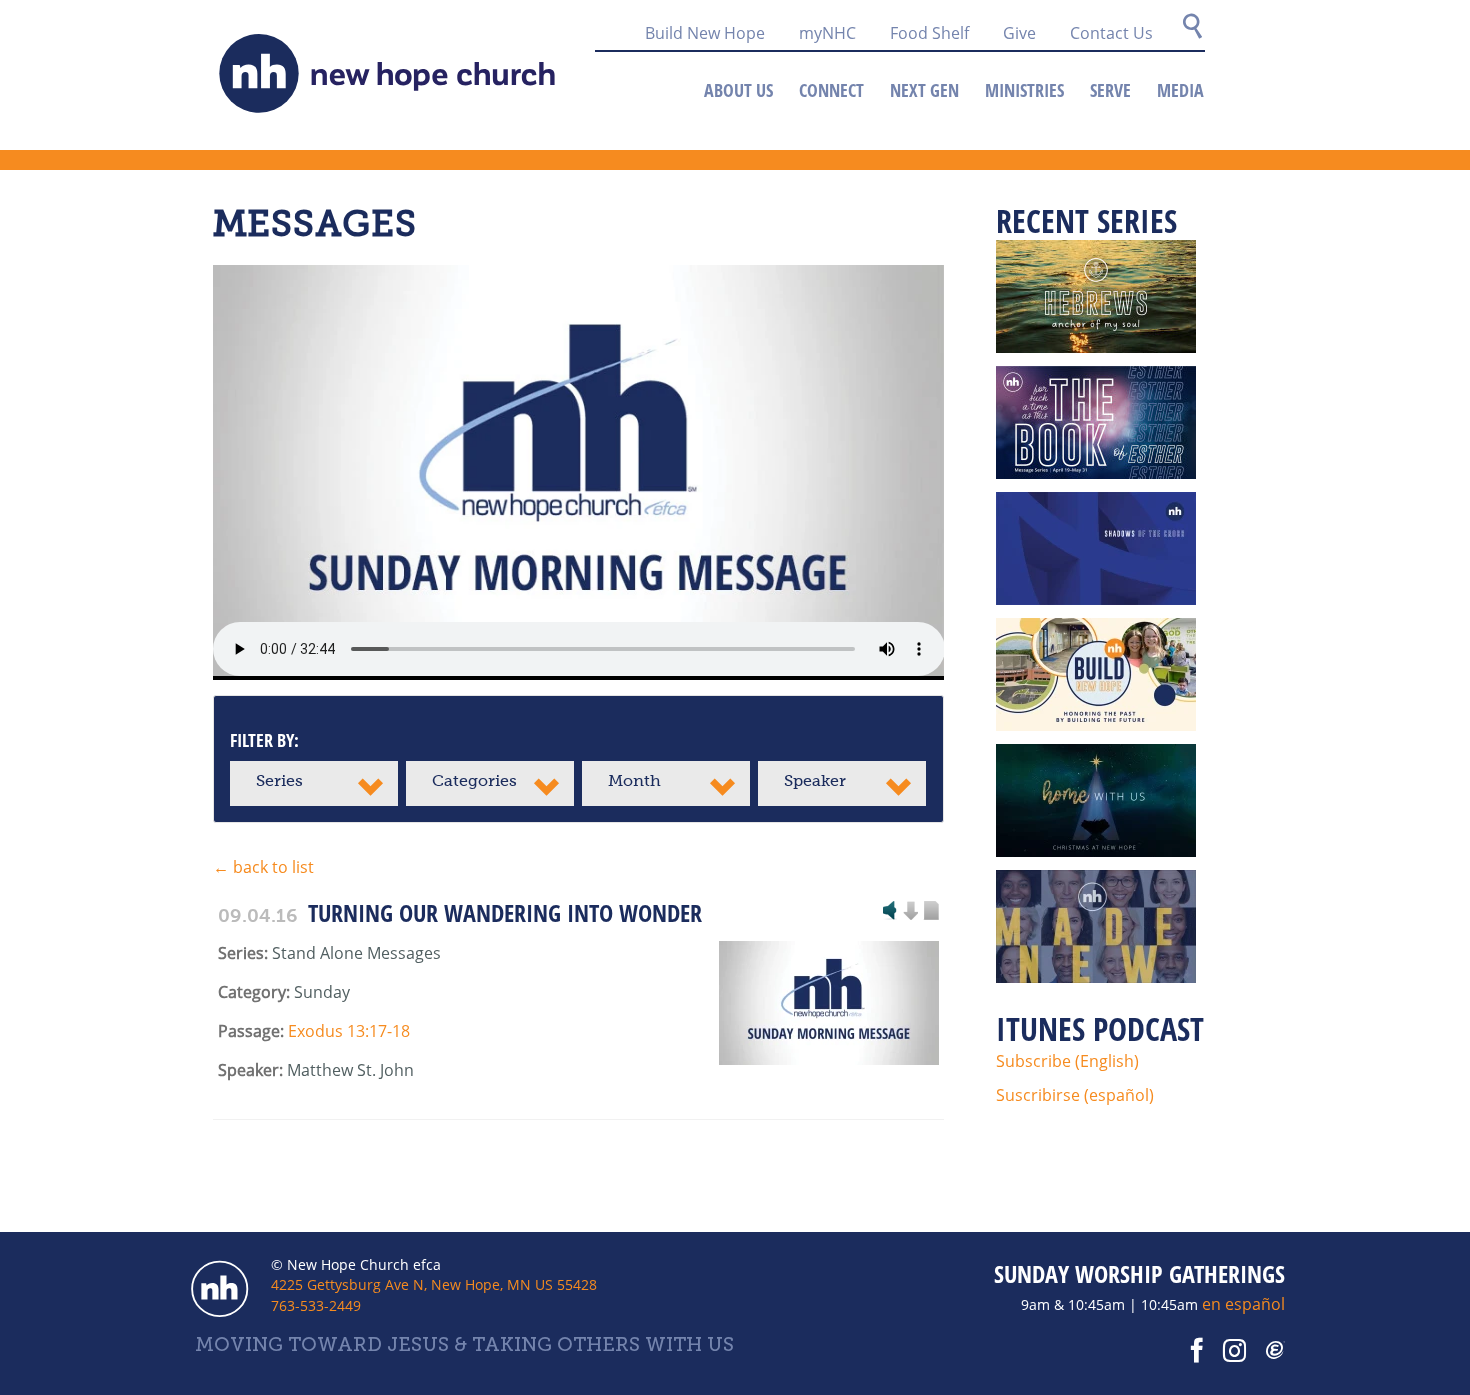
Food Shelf (929, 33)
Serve (1110, 90)
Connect (831, 90)
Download (910, 912)
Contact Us (1111, 33)
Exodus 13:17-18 (349, 1031)
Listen (890, 912)
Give (1019, 33)
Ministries (1024, 90)
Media (1180, 90)
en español (1243, 1304)
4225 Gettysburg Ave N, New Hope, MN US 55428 (434, 1284)
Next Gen (924, 90)
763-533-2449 (316, 1305)
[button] (314, 783)
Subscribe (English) (1067, 1061)
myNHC (827, 33)
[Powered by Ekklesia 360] (1276, 1351)
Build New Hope (705, 33)
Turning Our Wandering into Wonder (505, 912)
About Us (738, 90)
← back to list (263, 867)
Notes (931, 912)
